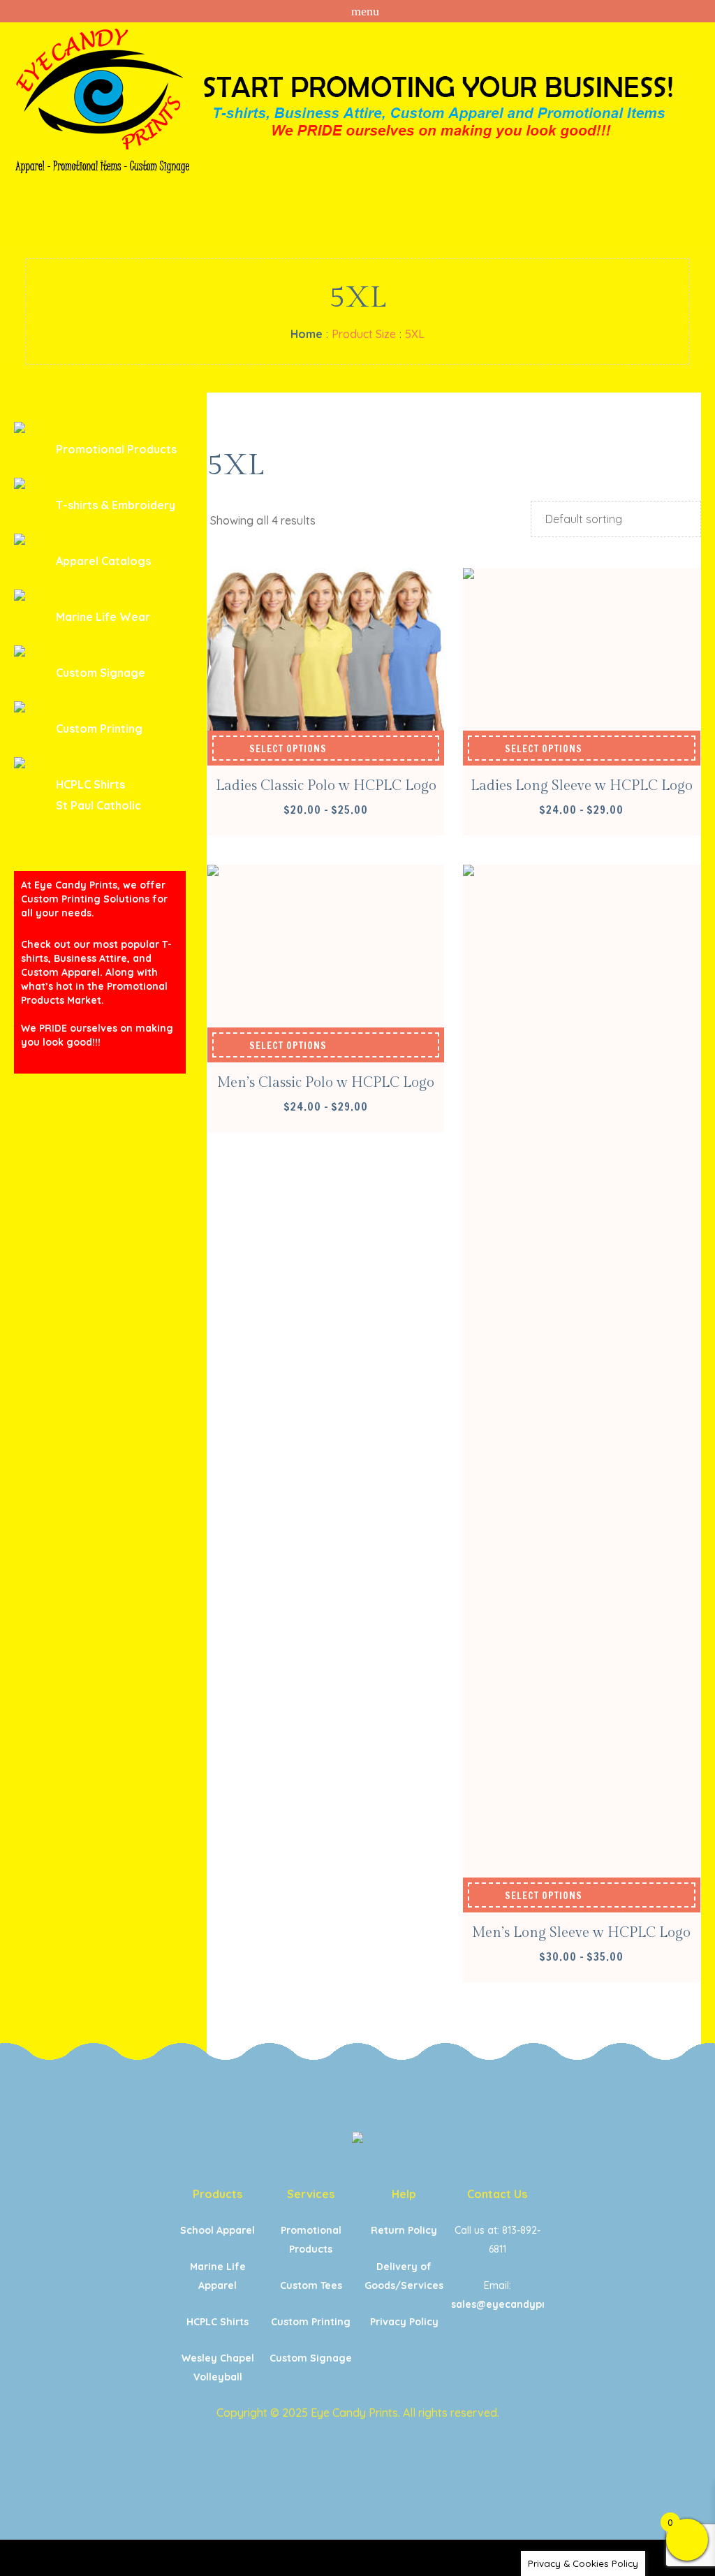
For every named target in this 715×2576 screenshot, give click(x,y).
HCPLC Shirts (90, 784)
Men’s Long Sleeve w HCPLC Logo (581, 1933)
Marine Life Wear (103, 617)
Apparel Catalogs (103, 561)
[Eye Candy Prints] (357, 2140)
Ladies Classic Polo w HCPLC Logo (326, 786)
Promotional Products (116, 449)
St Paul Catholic (98, 805)
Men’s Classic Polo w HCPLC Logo (326, 1083)
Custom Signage (101, 673)
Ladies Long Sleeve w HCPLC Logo (582, 786)
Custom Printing (99, 729)
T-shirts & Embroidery (116, 505)
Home (307, 334)
